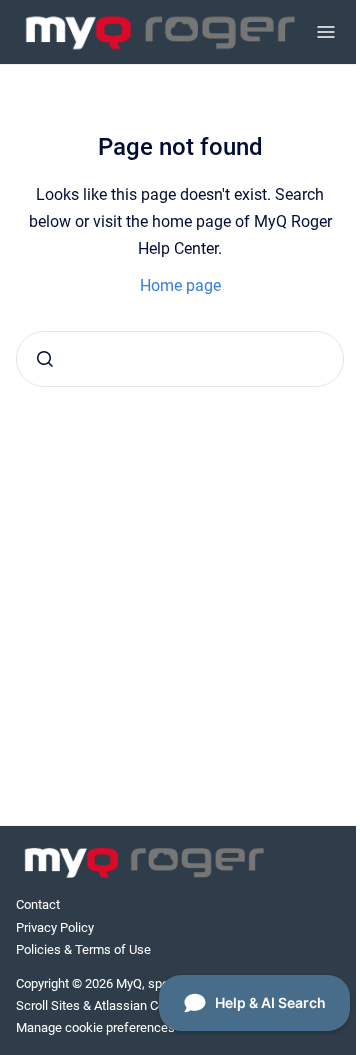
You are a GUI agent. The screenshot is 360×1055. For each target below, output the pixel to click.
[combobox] (180, 359)
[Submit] (45, 359)
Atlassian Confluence (154, 1005)
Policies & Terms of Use (83, 949)
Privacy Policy (55, 927)
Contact (38, 904)
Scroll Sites (48, 1005)
